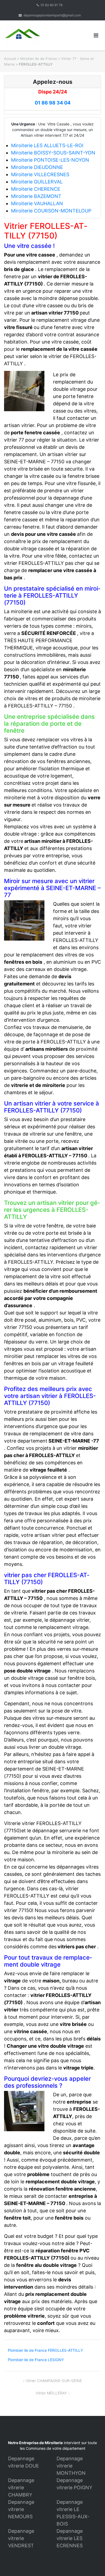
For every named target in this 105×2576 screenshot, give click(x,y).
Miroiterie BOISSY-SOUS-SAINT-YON (53, 153)
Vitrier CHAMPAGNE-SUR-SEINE (54, 2381)
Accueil (10, 59)
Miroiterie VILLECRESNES (40, 174)
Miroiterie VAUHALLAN (37, 203)
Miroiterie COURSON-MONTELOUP (51, 211)
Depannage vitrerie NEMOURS (21, 2509)
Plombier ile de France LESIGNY (36, 2360)
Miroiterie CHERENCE (36, 189)
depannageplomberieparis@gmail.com (52, 15)
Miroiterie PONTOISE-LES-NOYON (50, 160)
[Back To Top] (92, 2563)
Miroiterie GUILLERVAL (37, 182)
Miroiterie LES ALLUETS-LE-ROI (47, 145)
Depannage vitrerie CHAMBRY (21, 2488)
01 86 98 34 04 (53, 103)
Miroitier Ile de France (39, 59)
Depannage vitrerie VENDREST (21, 2538)
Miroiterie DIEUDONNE (37, 167)
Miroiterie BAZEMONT (36, 196)
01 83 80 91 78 (52, 5)
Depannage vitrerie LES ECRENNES (70, 2538)
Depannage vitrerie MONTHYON (71, 2466)
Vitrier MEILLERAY (51, 2393)
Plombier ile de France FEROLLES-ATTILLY (45, 2350)
